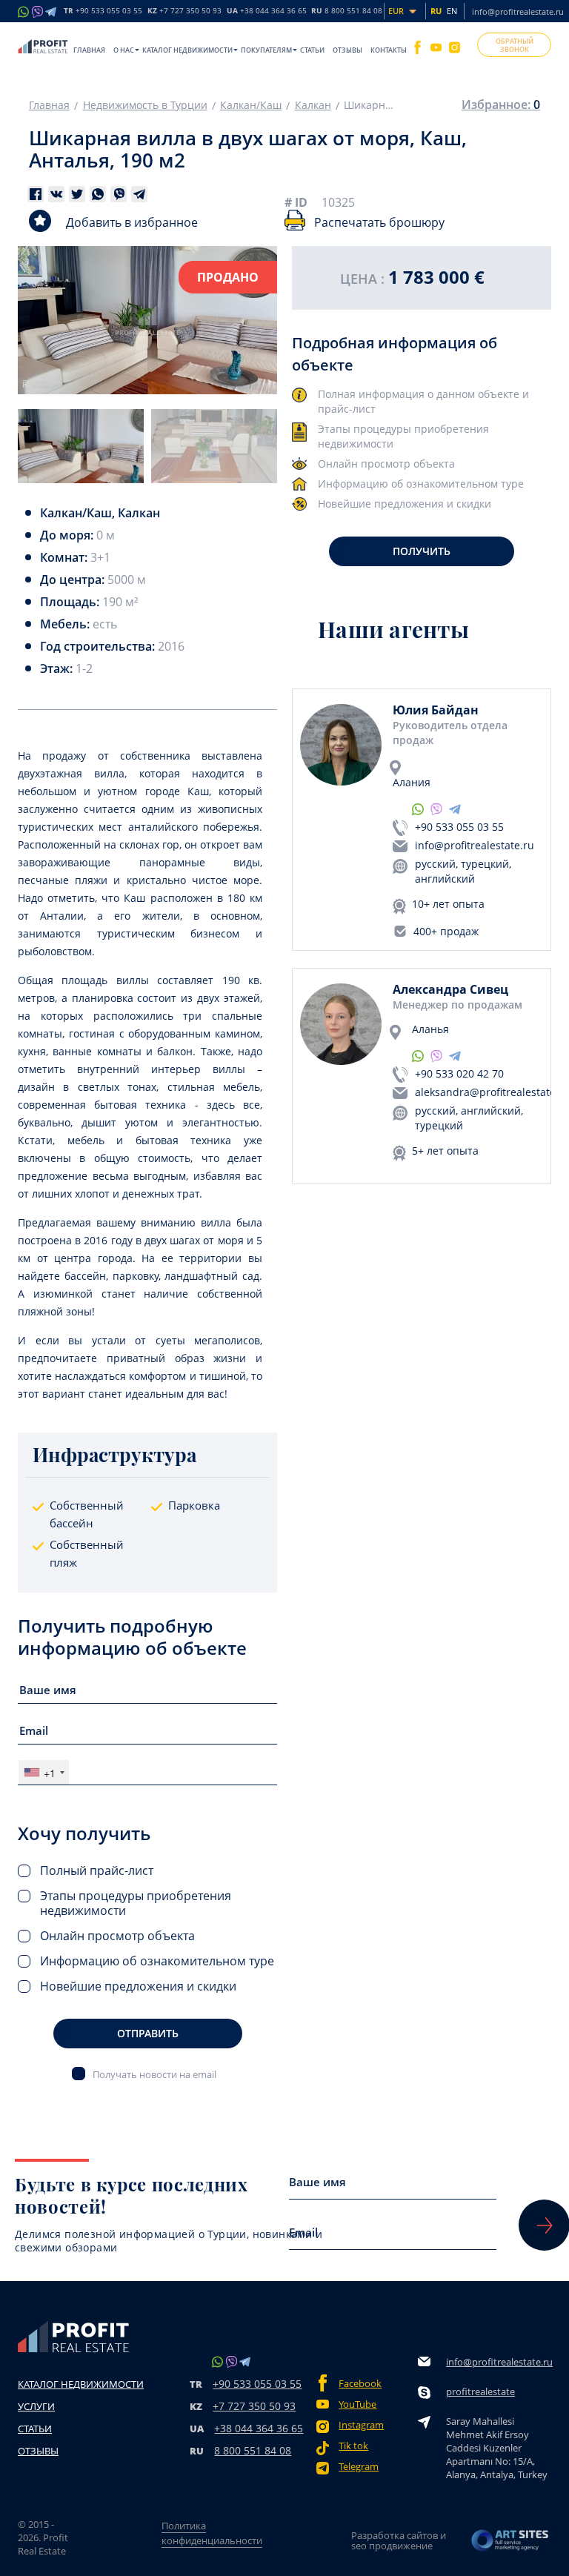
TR (103, 11)
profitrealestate (480, 2391)
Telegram (359, 2467)
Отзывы (347, 50)
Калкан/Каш (251, 105)
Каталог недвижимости (187, 50)
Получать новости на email (154, 2074)
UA (267, 11)
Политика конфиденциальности (212, 2533)
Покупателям (266, 50)
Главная (89, 50)
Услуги (36, 2406)
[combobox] (44, 1772)
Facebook (360, 2384)
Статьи (312, 50)
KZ (184, 11)
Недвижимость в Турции (145, 105)
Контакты (389, 50)
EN (452, 11)
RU (347, 11)
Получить (422, 551)
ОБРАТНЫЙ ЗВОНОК (515, 45)
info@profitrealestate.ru (518, 11)
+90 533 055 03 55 (459, 827)
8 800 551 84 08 (253, 2450)
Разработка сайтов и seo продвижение (399, 2540)
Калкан (313, 105)
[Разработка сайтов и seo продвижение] (510, 2540)
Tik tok (353, 2446)
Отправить (148, 2033)
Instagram (361, 2425)
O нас (124, 50)
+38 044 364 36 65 (259, 2428)
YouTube (357, 2404)
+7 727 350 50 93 (254, 2406)
